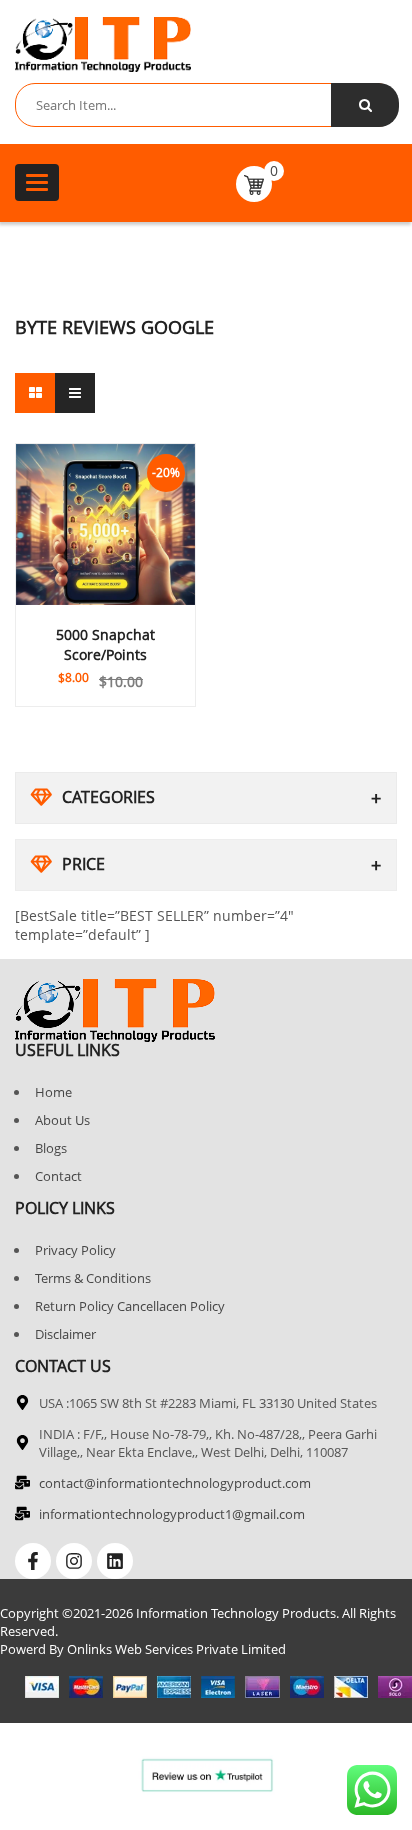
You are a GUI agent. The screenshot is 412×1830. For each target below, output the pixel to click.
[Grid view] (35, 393)
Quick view (106, 640)
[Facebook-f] (33, 1561)
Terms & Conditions (93, 1278)
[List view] (75, 393)
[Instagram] (74, 1561)
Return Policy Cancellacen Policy (130, 1306)
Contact (58, 1176)
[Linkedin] (115, 1561)
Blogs (51, 1148)
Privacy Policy (75, 1250)
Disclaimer (65, 1334)
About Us (62, 1120)
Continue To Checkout (106, 665)
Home (53, 1092)
